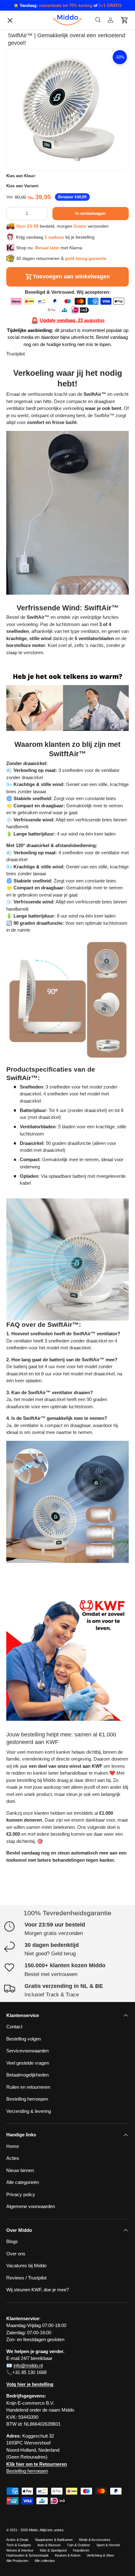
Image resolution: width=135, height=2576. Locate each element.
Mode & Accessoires (95, 2540)
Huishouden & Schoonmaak (27, 2555)
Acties (13, 2158)
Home (13, 2146)
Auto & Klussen (49, 2545)
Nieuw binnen (20, 2170)
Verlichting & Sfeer (100, 2555)
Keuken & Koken (68, 2555)
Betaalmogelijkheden (32, 479)
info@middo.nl (28, 2365)
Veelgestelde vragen (32, 452)
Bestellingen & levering (35, 519)
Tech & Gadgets (19, 2545)
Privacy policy (26, 399)
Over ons (21, 386)
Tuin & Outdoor (78, 2545)
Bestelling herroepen (32, 492)
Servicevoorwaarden (32, 466)
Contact (19, 372)
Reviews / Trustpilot (26, 2278)
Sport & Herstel (108, 2545)
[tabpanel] (67, 968)
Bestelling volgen (29, 426)
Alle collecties (45, 2561)
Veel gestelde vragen (28, 2063)
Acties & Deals (17, 2540)
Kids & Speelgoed (53, 2550)
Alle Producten (17, 2561)
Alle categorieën (28, 412)
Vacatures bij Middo (31, 439)
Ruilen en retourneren (33, 506)
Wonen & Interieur (20, 2550)
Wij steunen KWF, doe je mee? (43, 545)
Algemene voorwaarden (36, 532)
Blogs (17, 359)
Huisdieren (81, 2550)
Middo (33, 2530)
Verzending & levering (29, 2111)
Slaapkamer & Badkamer (54, 2540)
